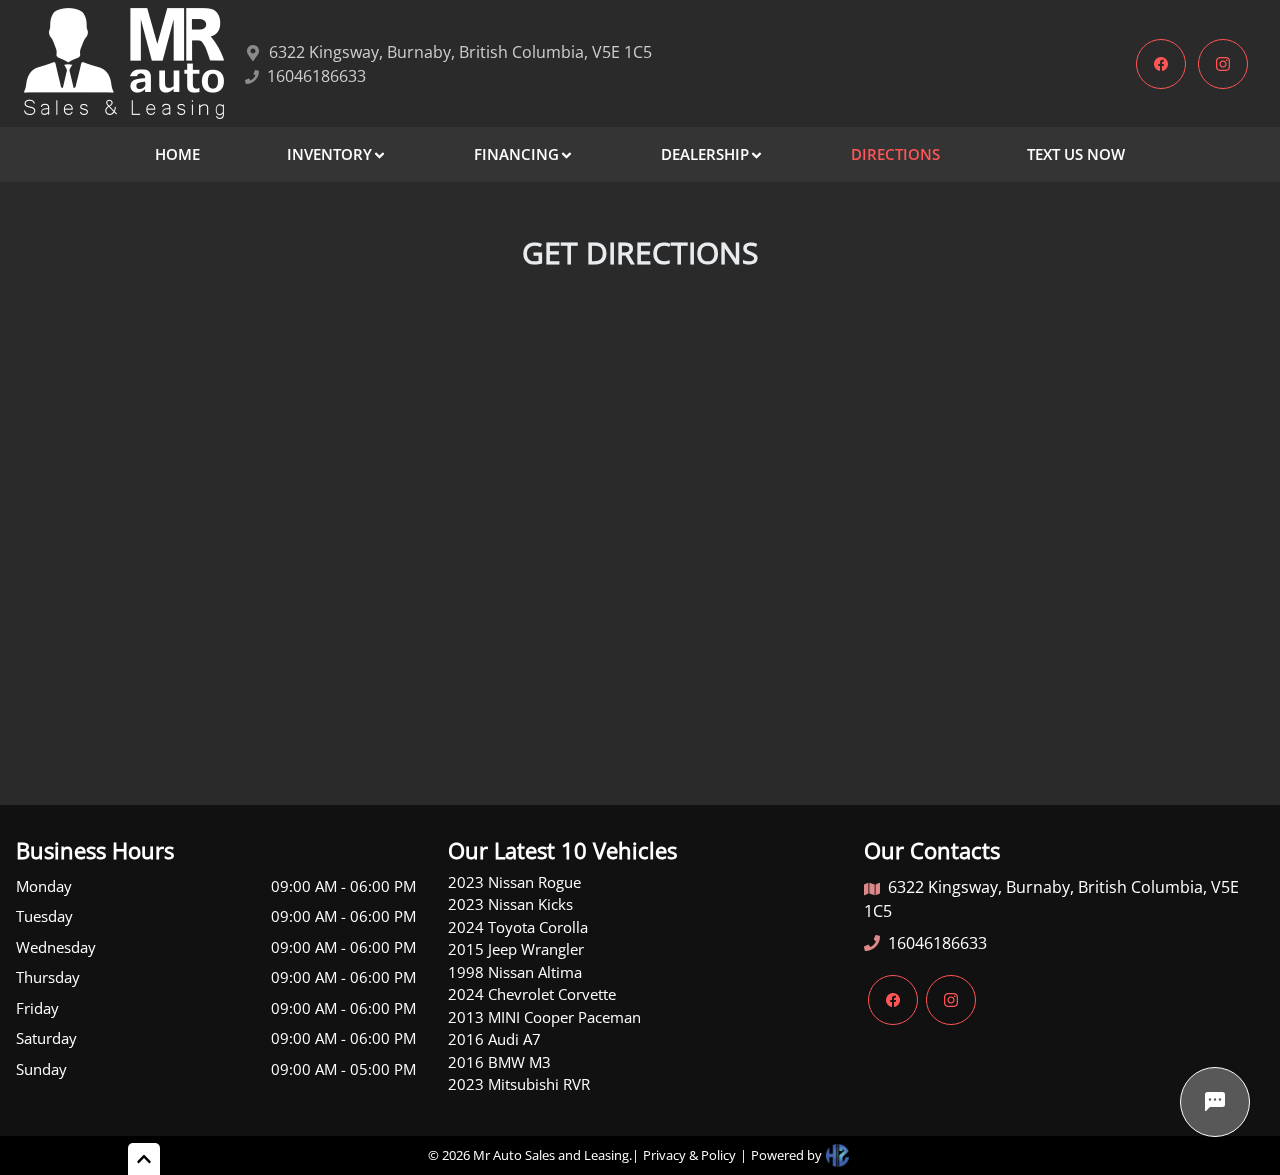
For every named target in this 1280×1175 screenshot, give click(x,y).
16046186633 (937, 943)
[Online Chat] (1215, 1102)
